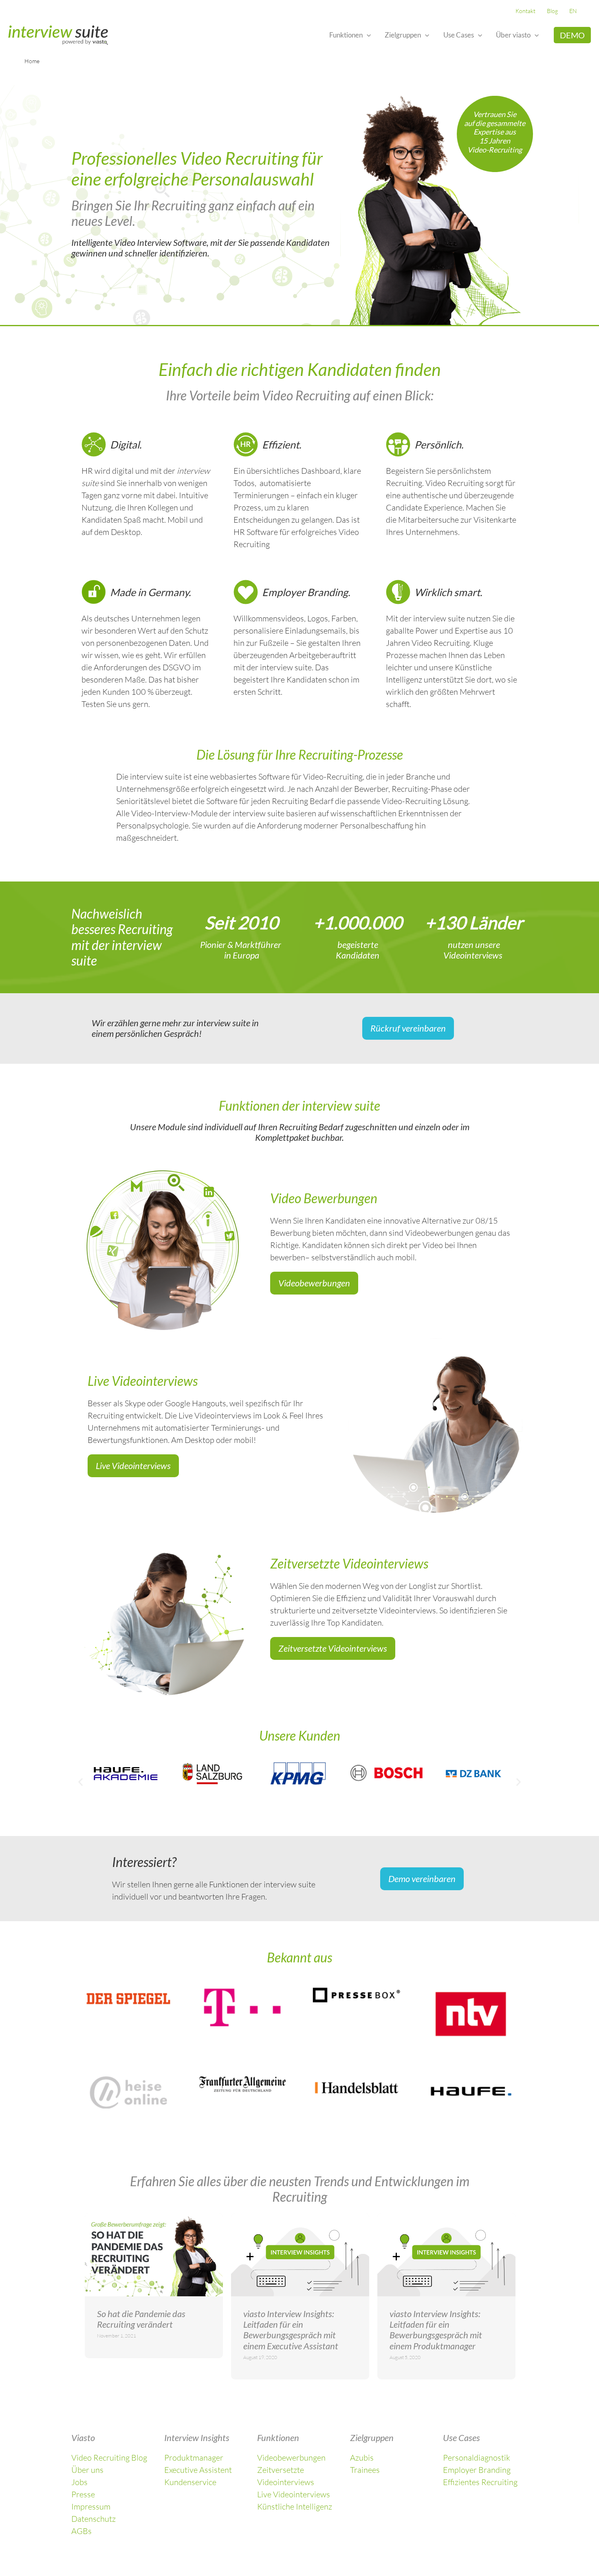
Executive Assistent (198, 2470)
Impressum (91, 2506)
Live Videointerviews (294, 2494)
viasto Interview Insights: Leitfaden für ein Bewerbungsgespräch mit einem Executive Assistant (291, 2330)
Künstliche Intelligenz (295, 2506)
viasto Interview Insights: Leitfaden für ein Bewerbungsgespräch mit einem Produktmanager (436, 2330)
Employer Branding (477, 2470)
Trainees (365, 2470)
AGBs (81, 2531)
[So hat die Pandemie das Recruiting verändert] (154, 2255)
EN (573, 11)
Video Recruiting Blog (109, 2458)
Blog (552, 11)
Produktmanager (194, 2458)
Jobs (79, 2482)
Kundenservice (190, 2482)
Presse (83, 2494)
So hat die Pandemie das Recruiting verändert (141, 2319)
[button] (367, 35)
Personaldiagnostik (477, 2458)
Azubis (362, 2458)
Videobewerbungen (291, 2458)
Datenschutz (94, 2519)
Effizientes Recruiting (480, 2482)
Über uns (87, 2470)
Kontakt (525, 11)
